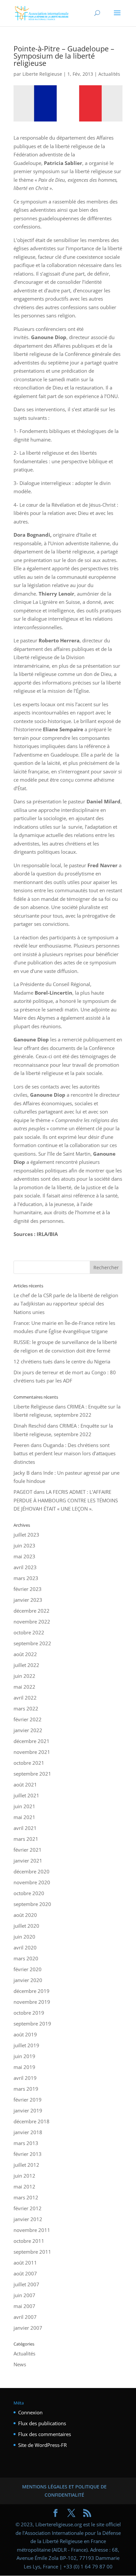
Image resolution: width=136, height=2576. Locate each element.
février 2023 (28, 1589)
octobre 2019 (29, 2013)
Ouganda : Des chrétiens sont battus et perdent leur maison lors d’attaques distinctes (65, 1453)
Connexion (30, 2412)
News (20, 2364)
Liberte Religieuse (42, 74)
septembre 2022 (32, 1643)
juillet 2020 (26, 1926)
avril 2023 (25, 1567)
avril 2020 (25, 1947)
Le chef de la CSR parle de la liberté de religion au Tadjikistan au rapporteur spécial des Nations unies (66, 1304)
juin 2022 (24, 1676)
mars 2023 (26, 1578)
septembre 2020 (32, 1904)
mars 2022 (26, 1708)
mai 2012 (24, 2187)
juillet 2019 (26, 2045)
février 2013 (28, 2154)
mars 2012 (26, 2197)
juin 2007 (24, 2295)
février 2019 (28, 2100)
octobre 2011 (29, 2241)
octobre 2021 (29, 1763)
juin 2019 (24, 2056)
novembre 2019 (32, 2002)
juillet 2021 (26, 1795)
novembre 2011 (32, 2230)
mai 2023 (24, 1556)
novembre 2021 (32, 1752)
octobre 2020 (29, 1893)
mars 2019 (26, 2089)
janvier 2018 (28, 2132)
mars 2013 (26, 2143)
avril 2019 (25, 2078)
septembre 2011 (32, 2252)
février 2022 (28, 1719)
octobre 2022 (29, 1632)
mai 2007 (24, 2306)
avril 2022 (25, 1698)
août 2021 (25, 1784)
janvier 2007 (28, 2328)
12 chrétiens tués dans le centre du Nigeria (62, 1361)
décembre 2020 (32, 1871)
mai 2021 (24, 1817)
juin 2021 (24, 1806)
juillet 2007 (26, 2284)
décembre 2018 (32, 2121)
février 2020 (28, 1969)
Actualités (109, 74)
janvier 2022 (28, 1730)
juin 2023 (24, 1545)
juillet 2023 (26, 1535)
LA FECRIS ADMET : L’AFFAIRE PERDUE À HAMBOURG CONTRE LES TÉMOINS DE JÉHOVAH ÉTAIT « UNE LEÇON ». (66, 1500)
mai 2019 (24, 2067)
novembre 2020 (32, 1882)
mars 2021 (26, 1839)
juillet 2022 (26, 1665)
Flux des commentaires (45, 2434)
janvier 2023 (28, 1600)
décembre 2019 (32, 1991)
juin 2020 (24, 1937)
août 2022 (25, 1654)
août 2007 (25, 2273)
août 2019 (25, 2034)
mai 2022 (24, 1687)
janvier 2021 (28, 1861)
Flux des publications (42, 2423)
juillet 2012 (26, 2165)
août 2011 (25, 2263)
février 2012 (28, 2208)
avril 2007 (25, 2317)
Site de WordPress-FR (42, 2445)
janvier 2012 (28, 2219)
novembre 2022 (32, 1622)
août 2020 (25, 1915)
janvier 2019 (28, 2110)
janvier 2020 (28, 1980)
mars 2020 (26, 1958)
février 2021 (28, 1850)
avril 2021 (25, 1828)
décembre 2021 (32, 1741)
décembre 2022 (32, 1611)
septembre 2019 (32, 2024)
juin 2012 (24, 2176)
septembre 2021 (32, 1774)
